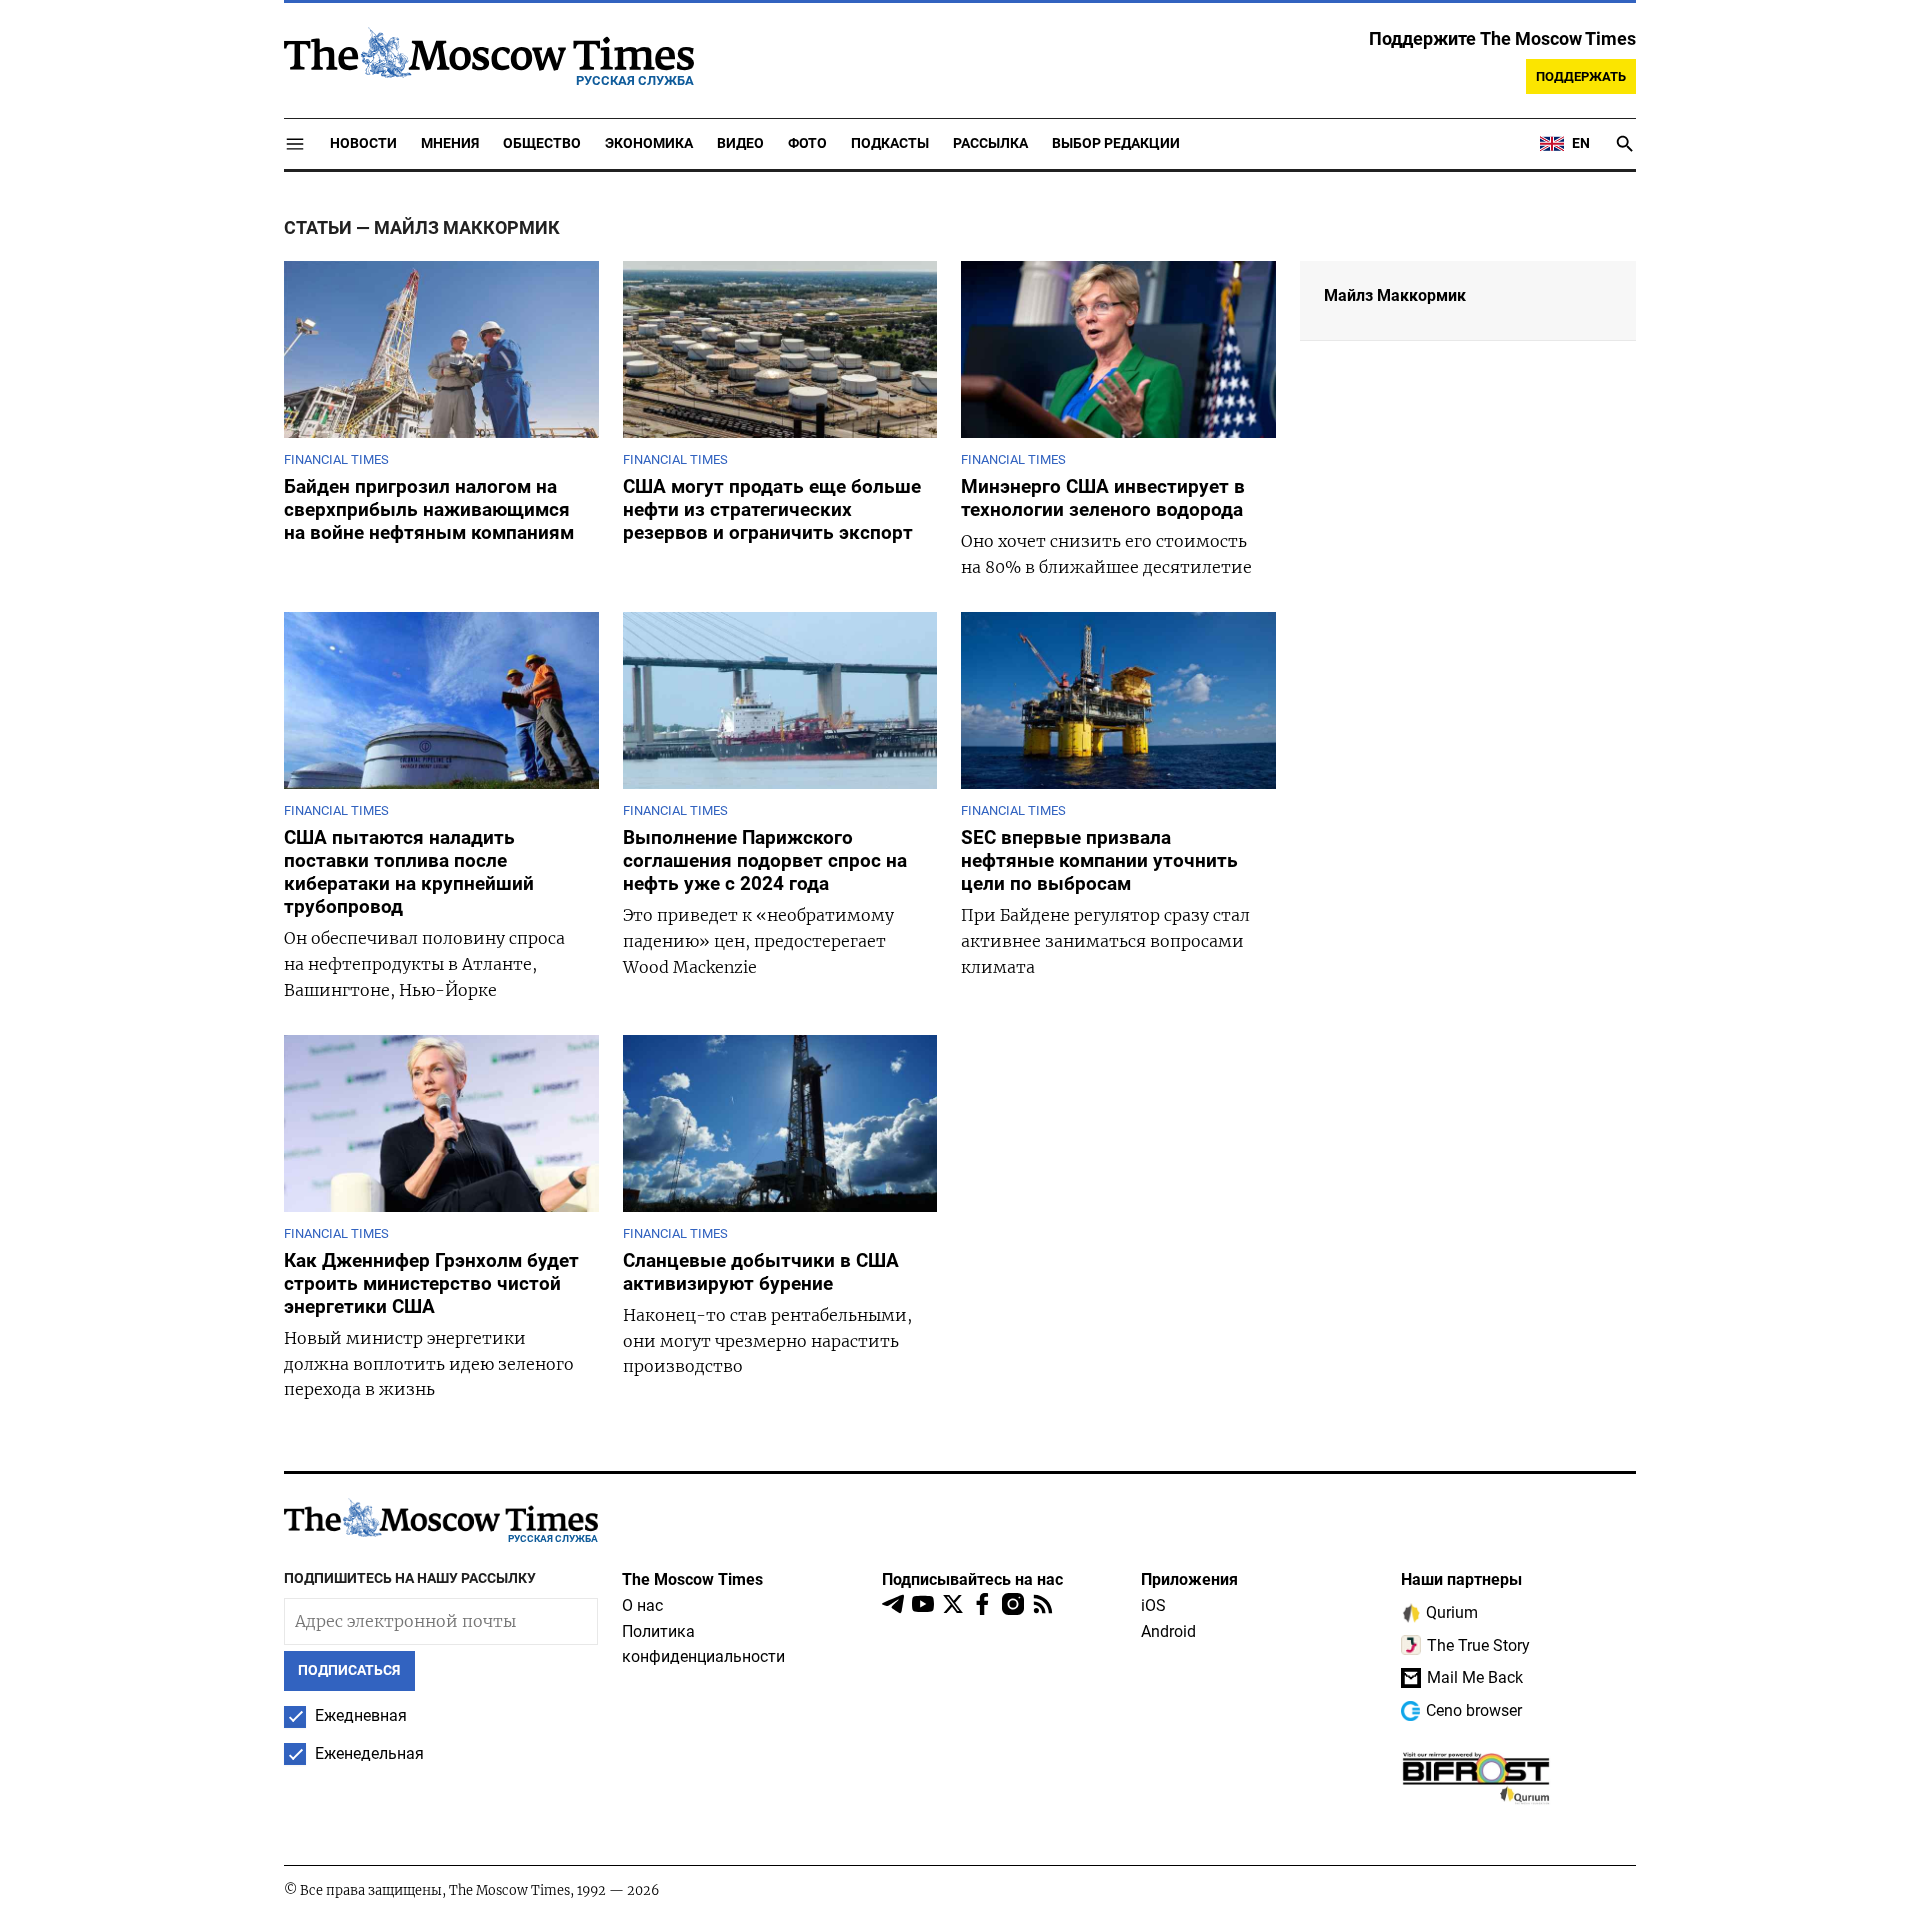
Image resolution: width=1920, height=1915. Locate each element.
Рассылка (990, 143)
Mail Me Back (1475, 1677)
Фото (807, 143)
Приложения (1189, 1579)
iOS (1153, 1605)
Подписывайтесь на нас (972, 1579)
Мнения (450, 143)
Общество (542, 143)
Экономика (649, 143)
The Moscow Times (692, 1579)
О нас (642, 1605)
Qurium (1452, 1612)
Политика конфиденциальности (703, 1644)
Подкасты (890, 143)
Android (1168, 1631)
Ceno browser (1474, 1710)
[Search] (1625, 144)
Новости (363, 143)
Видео (740, 143)
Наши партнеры (1461, 1579)
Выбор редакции (1116, 143)
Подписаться (349, 1670)
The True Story (1478, 1645)
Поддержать (1581, 76)
